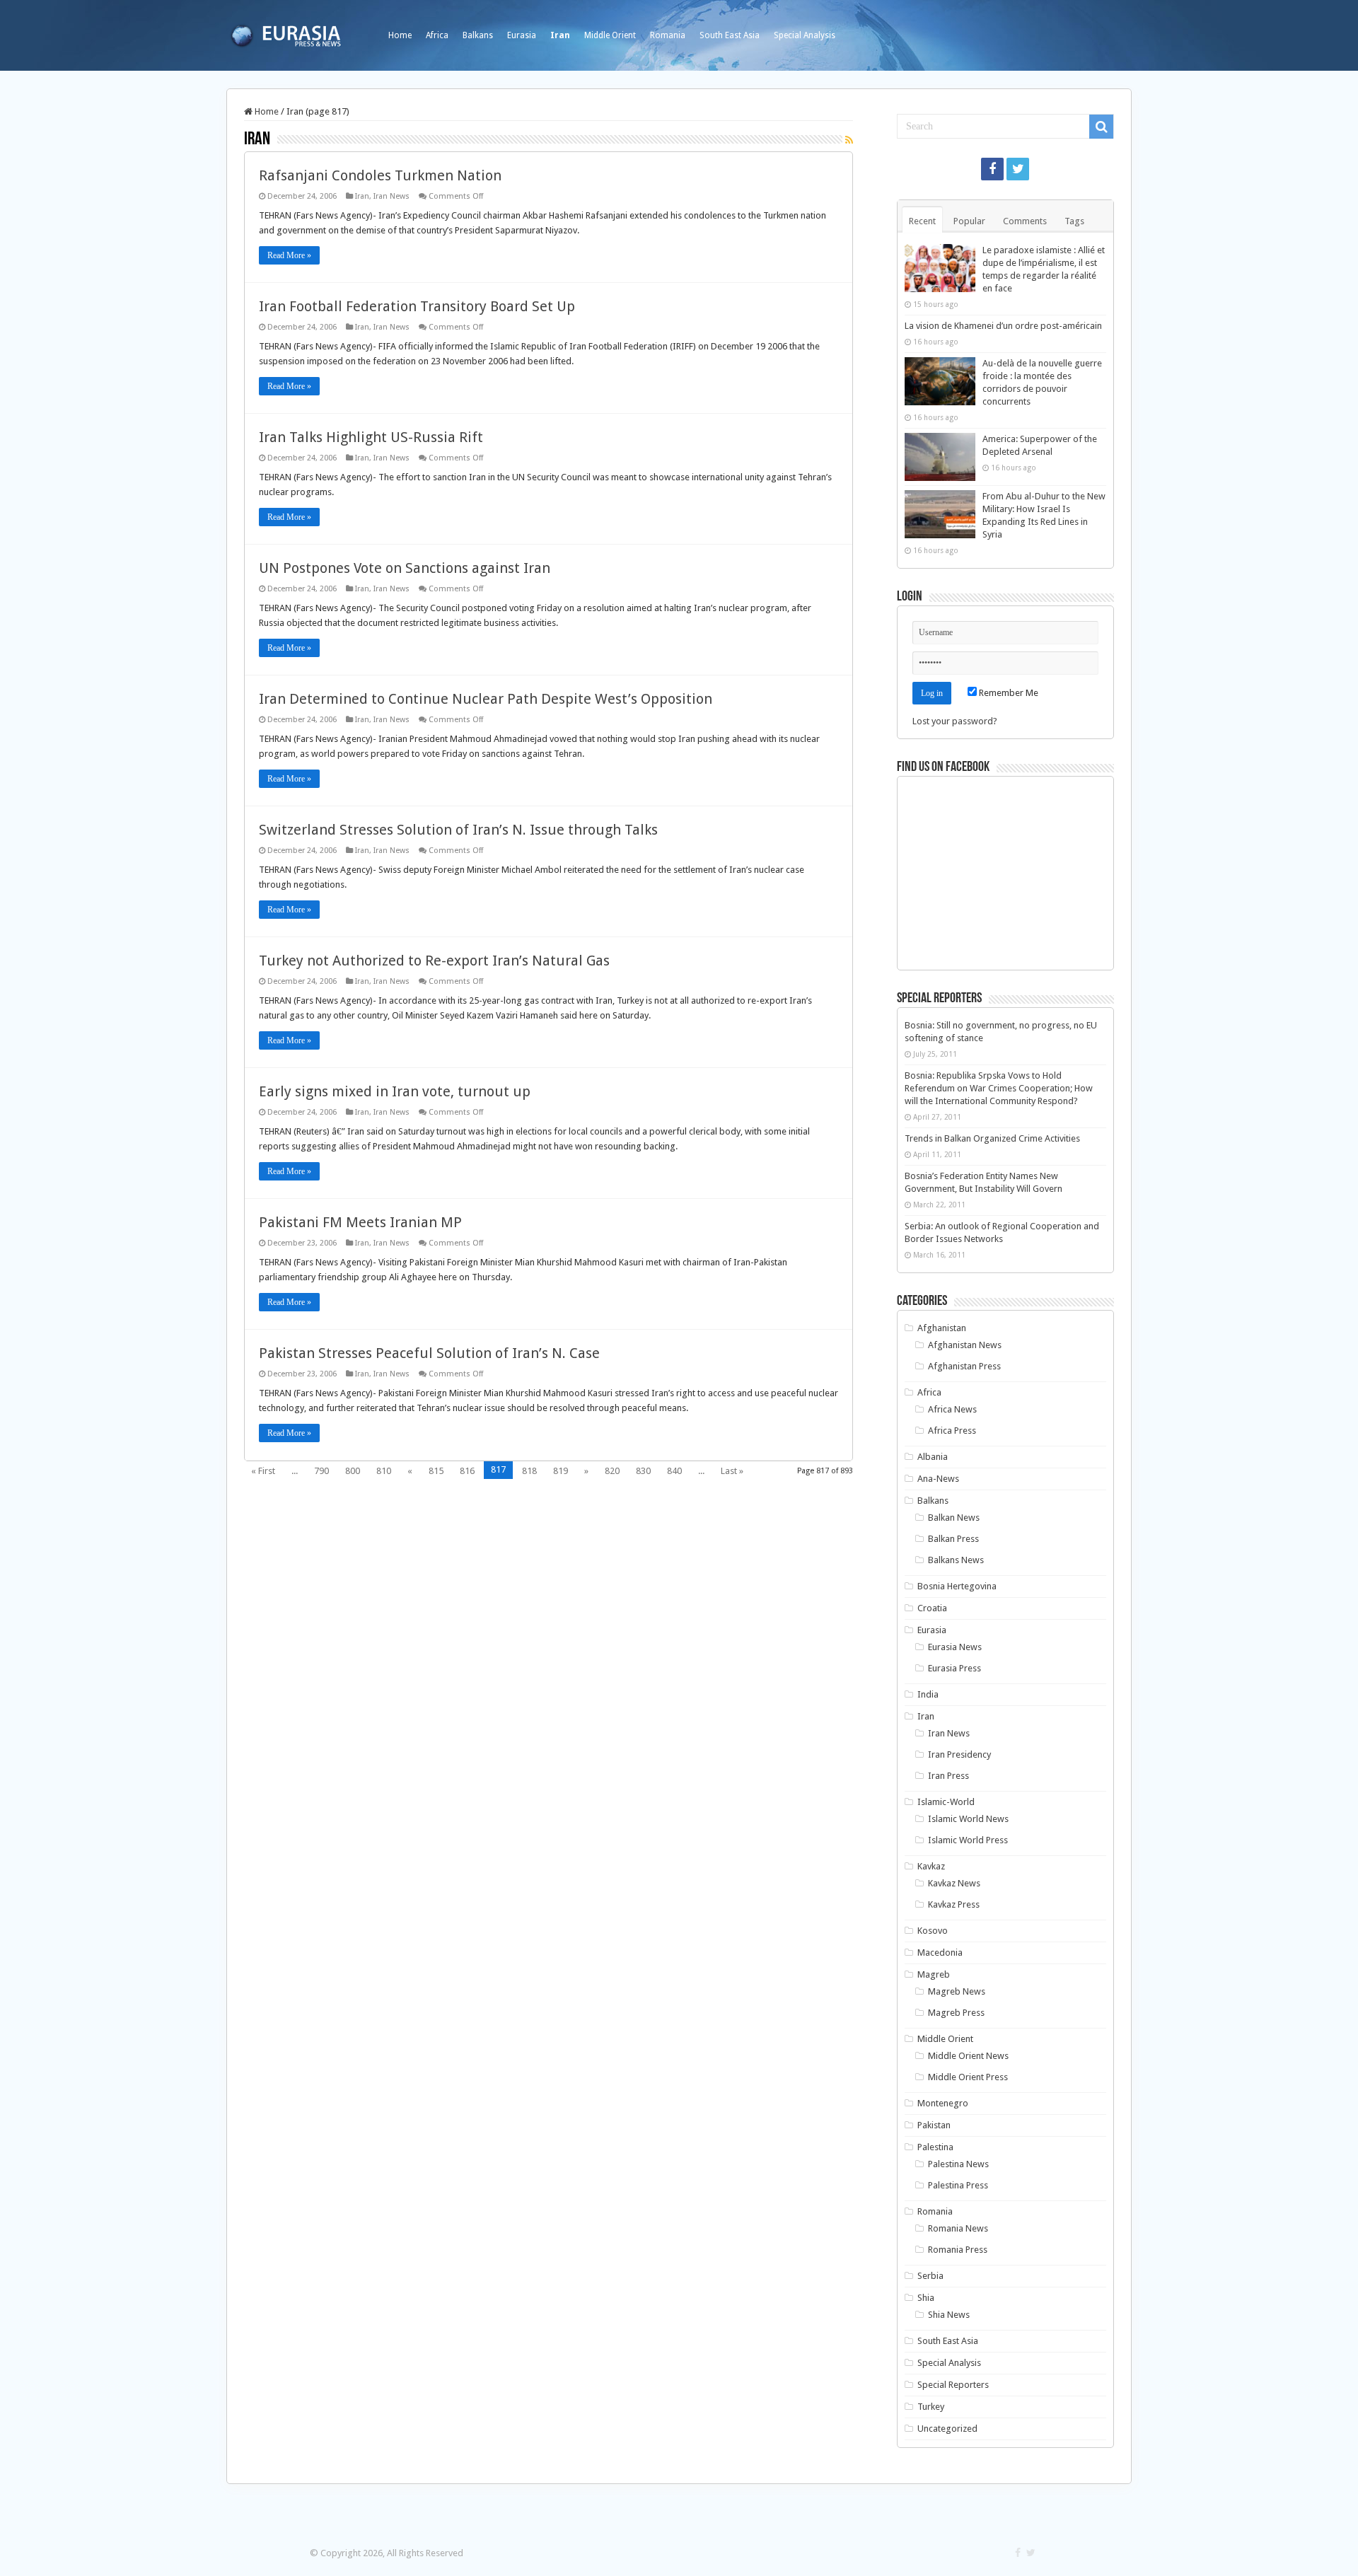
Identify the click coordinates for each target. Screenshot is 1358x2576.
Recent (922, 221)
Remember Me (1008, 693)
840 (674, 1471)
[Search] (1101, 127)
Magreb (934, 1974)
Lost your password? (955, 721)
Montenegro (943, 2103)
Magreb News (957, 1991)
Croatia (932, 1608)
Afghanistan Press (964, 1366)
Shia (926, 2298)
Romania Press (958, 2250)
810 (384, 1471)
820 (612, 1471)
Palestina (935, 2147)
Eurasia (522, 35)
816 (467, 1471)
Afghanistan (942, 1328)
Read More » (289, 255)
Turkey (931, 2407)
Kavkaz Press (954, 1904)
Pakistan (934, 2125)
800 (353, 1471)
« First (263, 1471)
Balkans (478, 35)
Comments (1025, 221)
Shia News (949, 2315)
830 (643, 1471)
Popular (969, 221)
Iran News (391, 196)
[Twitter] (1018, 169)
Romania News (958, 2228)
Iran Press (948, 1776)
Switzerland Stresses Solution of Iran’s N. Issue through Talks (458, 830)
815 (436, 1471)
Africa (437, 35)
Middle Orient (610, 35)
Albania (933, 1457)
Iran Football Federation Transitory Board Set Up (417, 306)
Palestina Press (958, 2185)
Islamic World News (968, 1819)
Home (400, 35)
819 (561, 1471)
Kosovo (933, 1931)
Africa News (952, 1409)
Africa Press (952, 1431)
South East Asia (730, 35)
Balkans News (956, 1560)
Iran (560, 35)
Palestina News (958, 2164)
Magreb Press (956, 2013)
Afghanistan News (965, 1345)
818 (529, 1471)
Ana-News (938, 1479)
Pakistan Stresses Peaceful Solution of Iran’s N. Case (429, 1353)
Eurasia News (955, 1647)
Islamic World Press (968, 1840)
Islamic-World (946, 1802)
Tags (1074, 221)
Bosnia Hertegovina (957, 1586)
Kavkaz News (954, 1883)
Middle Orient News (968, 2056)
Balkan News (954, 1518)
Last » (732, 1471)
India (928, 1694)
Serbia (930, 2276)
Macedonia (940, 1953)
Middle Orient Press (968, 2077)
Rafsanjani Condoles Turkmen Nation (380, 175)
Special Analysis (805, 35)
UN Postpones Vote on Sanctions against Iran (405, 568)
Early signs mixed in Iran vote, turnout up (395, 1091)
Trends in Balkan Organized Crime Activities (992, 1138)
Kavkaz (931, 1866)
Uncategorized (947, 2429)
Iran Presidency (959, 1754)
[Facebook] (992, 169)
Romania (668, 35)
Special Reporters (953, 2385)
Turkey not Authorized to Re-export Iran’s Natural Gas (434, 961)
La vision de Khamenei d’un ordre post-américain (1003, 326)
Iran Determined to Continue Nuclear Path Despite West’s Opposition (486, 699)
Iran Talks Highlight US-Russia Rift (371, 437)
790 (321, 1471)
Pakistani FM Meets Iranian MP (360, 1222)
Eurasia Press (954, 1668)
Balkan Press (953, 1539)
